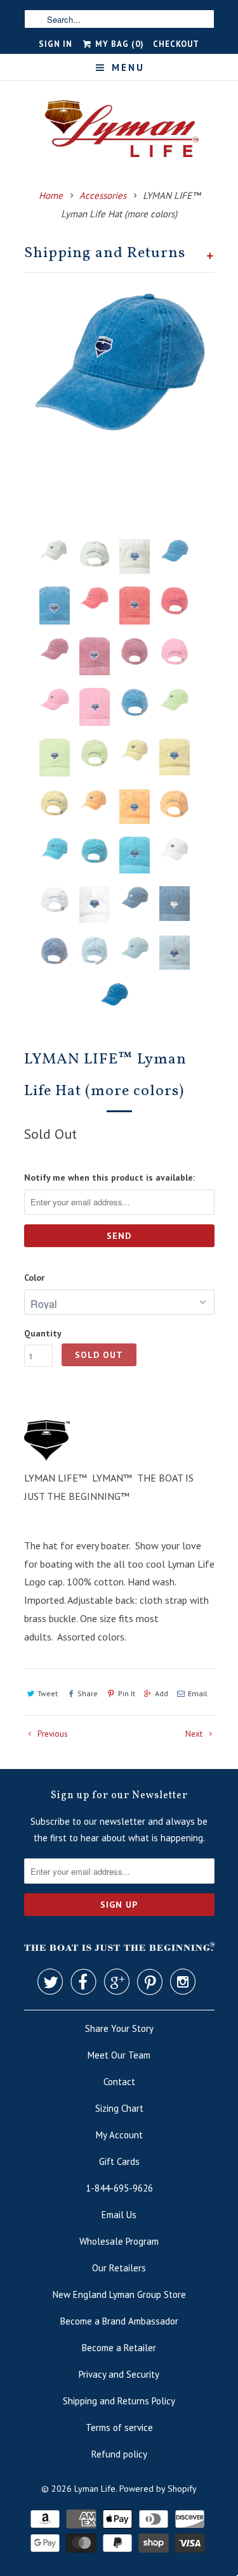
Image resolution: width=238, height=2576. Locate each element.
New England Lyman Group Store (119, 2294)
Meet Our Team (119, 2055)
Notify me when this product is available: (109, 1177)
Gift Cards (119, 2161)
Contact (119, 2082)
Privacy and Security (119, 2374)
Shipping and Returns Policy (119, 2401)
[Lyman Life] (119, 133)
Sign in (56, 44)
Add (162, 1693)
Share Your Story (119, 2028)
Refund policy (119, 2454)
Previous (52, 1734)
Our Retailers (119, 2268)
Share (88, 1693)
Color (34, 1278)
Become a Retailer (119, 2348)
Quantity (43, 1333)
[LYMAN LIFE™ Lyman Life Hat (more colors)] (119, 362)
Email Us (119, 2215)
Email (198, 1693)
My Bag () (118, 44)
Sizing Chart (119, 2108)
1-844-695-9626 (119, 2188)
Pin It (126, 1693)
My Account (119, 2135)
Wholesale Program (119, 2241)
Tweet (48, 1693)
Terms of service (119, 2427)
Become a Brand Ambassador (119, 2321)
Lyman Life (95, 2489)
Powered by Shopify (158, 2489)
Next (195, 1734)
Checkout (176, 44)
